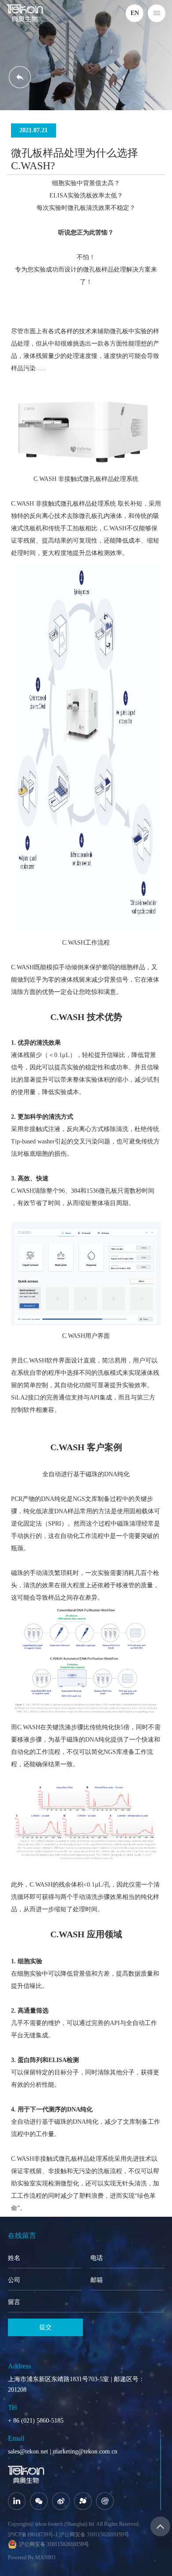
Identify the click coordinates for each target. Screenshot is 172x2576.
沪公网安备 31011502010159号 (94, 2535)
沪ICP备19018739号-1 (33, 2535)
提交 (45, 2327)
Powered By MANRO (32, 2557)
